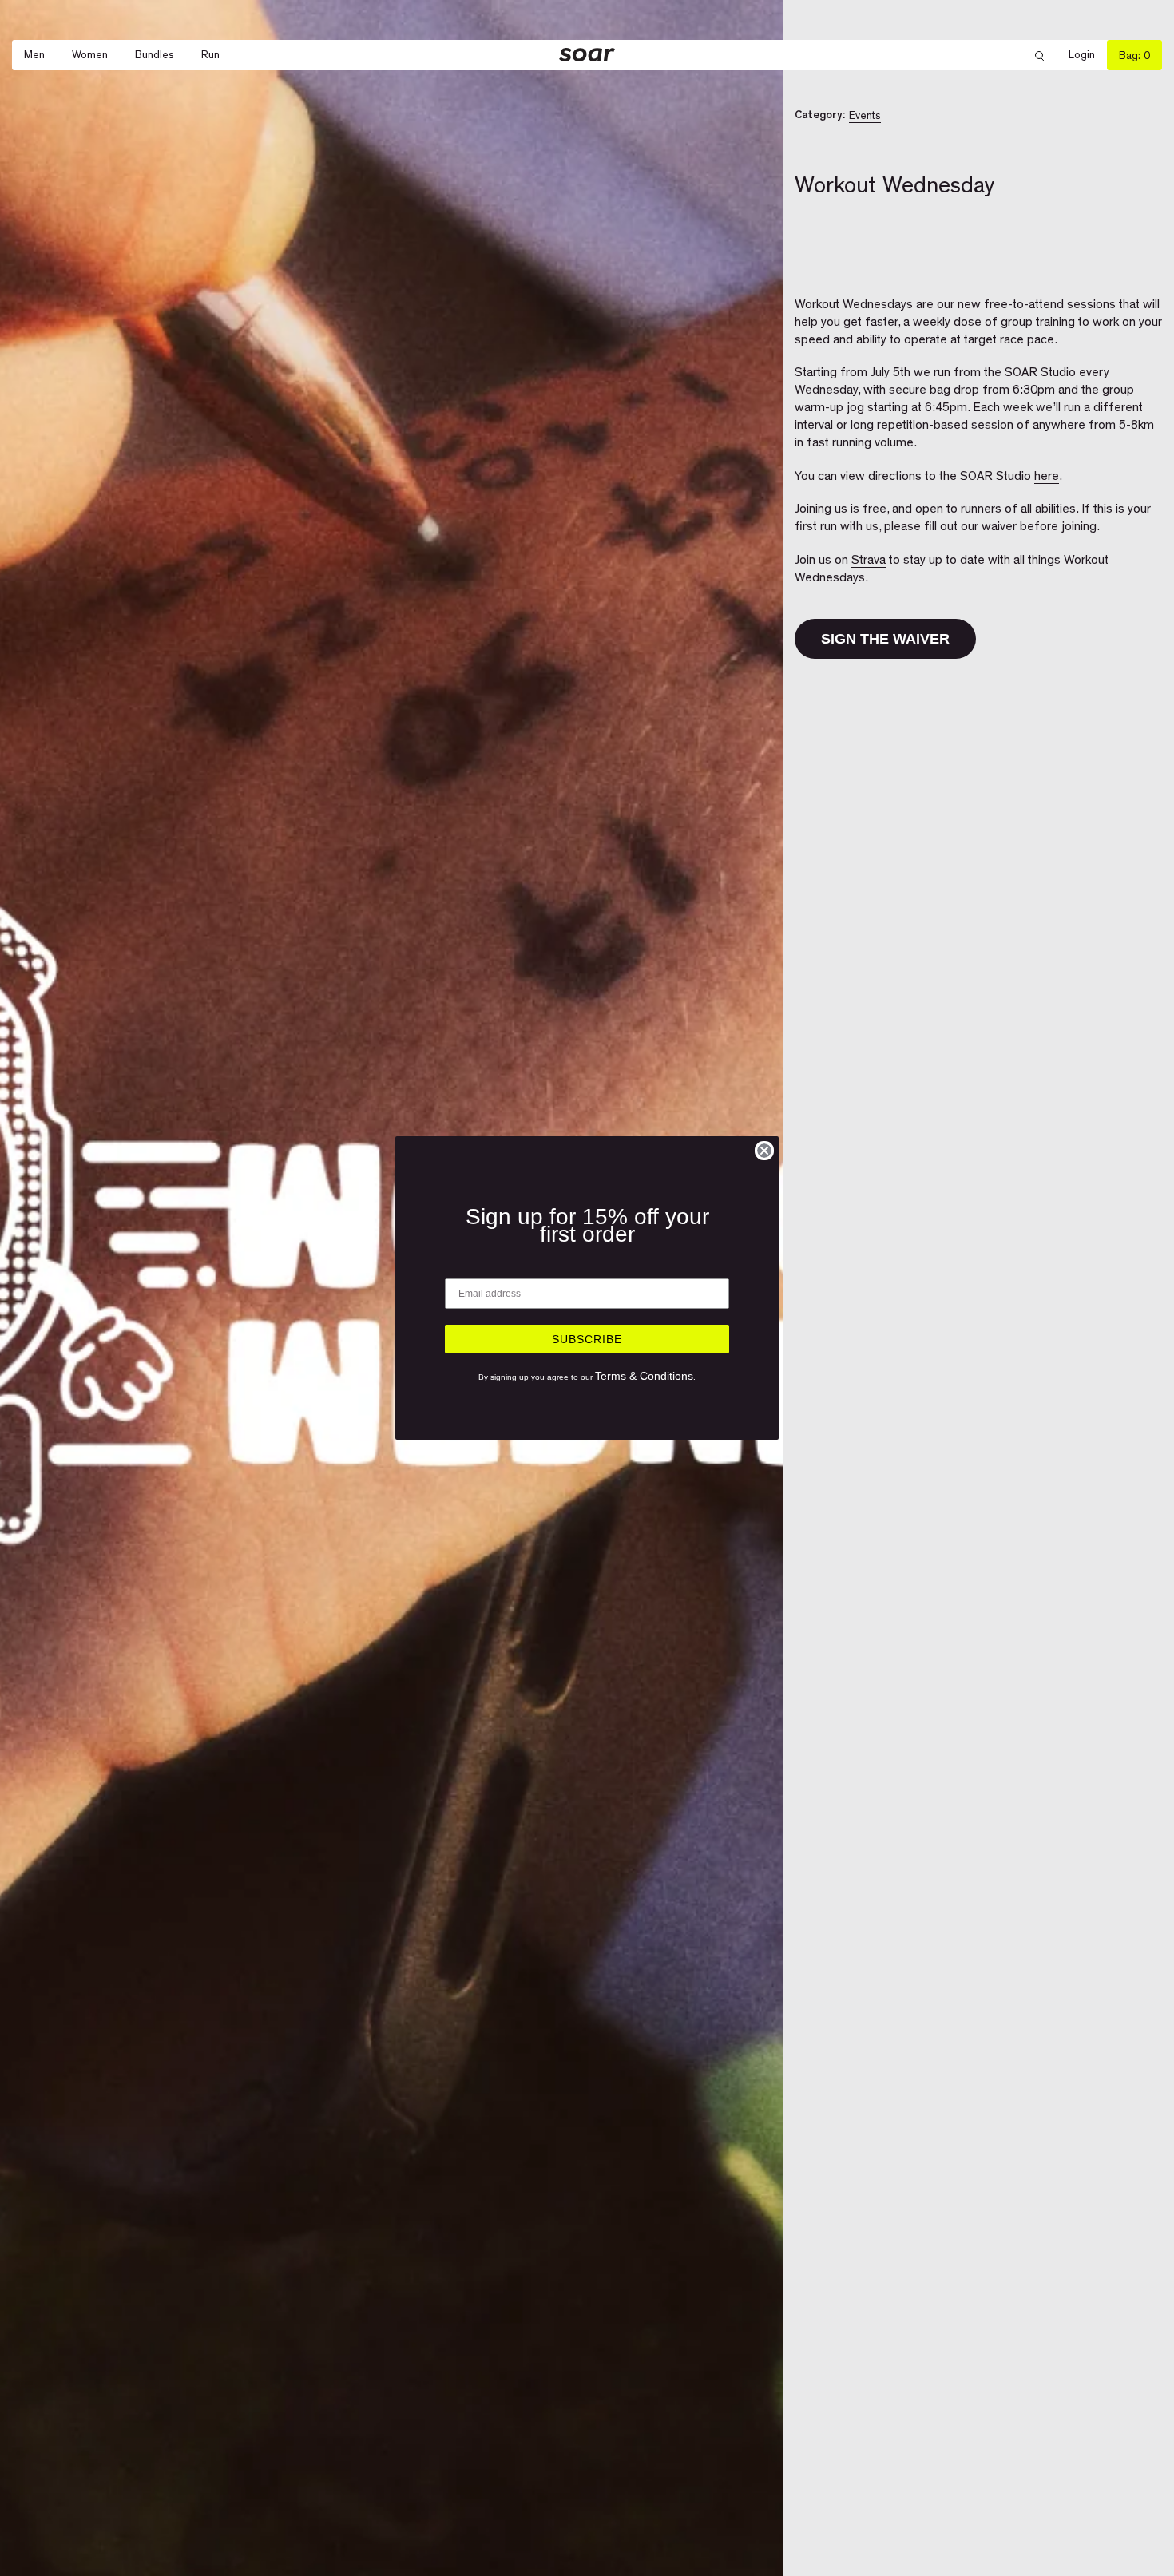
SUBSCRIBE (587, 1339)
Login (1088, 55)
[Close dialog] (764, 1151)
